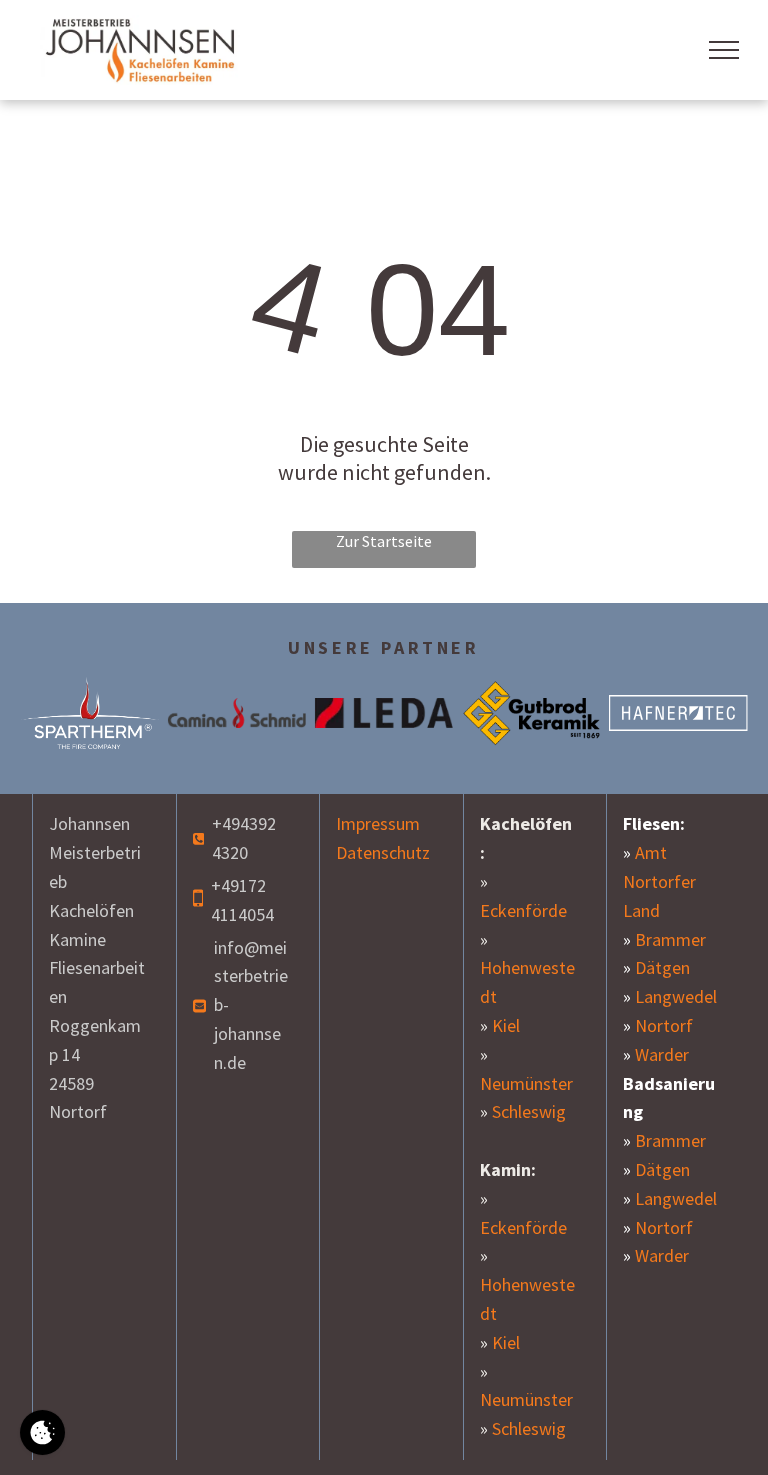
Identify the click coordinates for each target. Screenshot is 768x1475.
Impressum (378, 823)
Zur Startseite (384, 541)
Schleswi (524, 1428)
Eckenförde (523, 910)
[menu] (724, 50)
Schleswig (529, 1111)
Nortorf (664, 1025)
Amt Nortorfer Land (659, 881)
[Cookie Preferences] (42, 1432)
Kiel (506, 1025)
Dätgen (662, 967)
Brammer (670, 939)
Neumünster (526, 1083)
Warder (662, 1054)
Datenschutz (383, 852)
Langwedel (676, 996)
